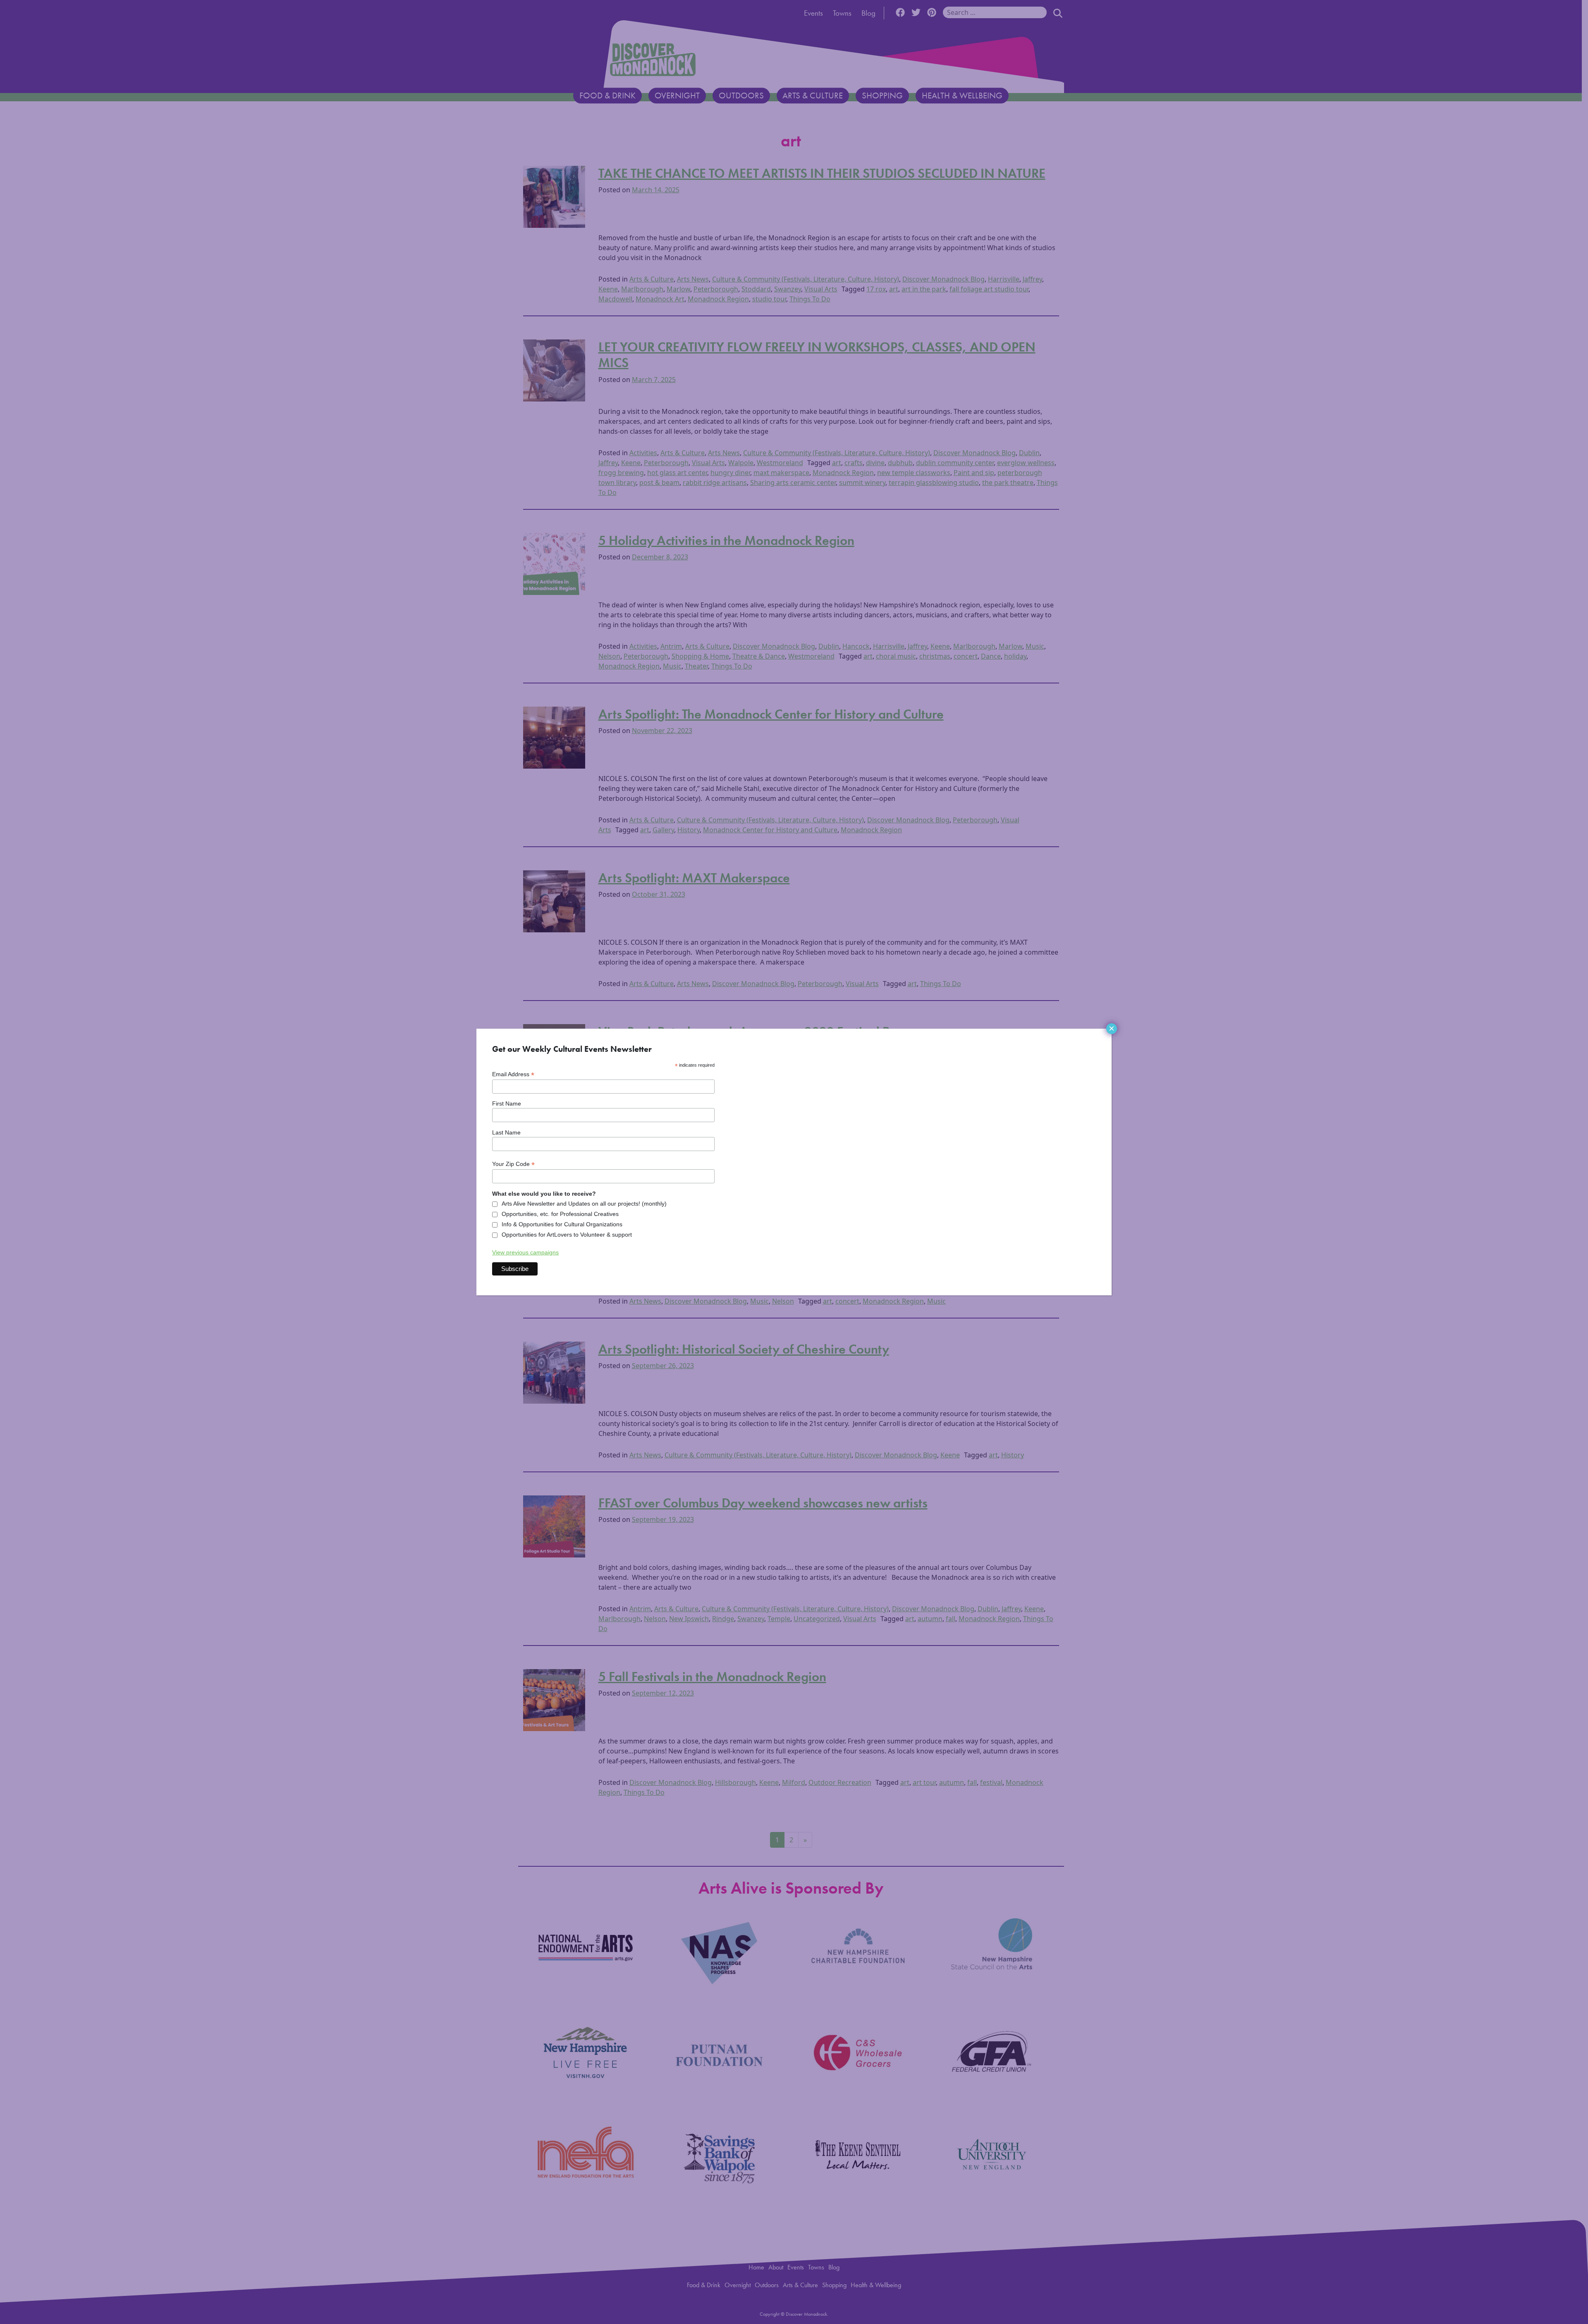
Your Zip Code (513, 1164)
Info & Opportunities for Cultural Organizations (562, 1224)
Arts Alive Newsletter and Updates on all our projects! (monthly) (584, 1204)
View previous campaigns (525, 1252)
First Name (507, 1103)
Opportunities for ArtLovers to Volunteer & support (567, 1235)
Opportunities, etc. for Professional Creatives (560, 1214)
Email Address (513, 1074)
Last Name (506, 1132)
